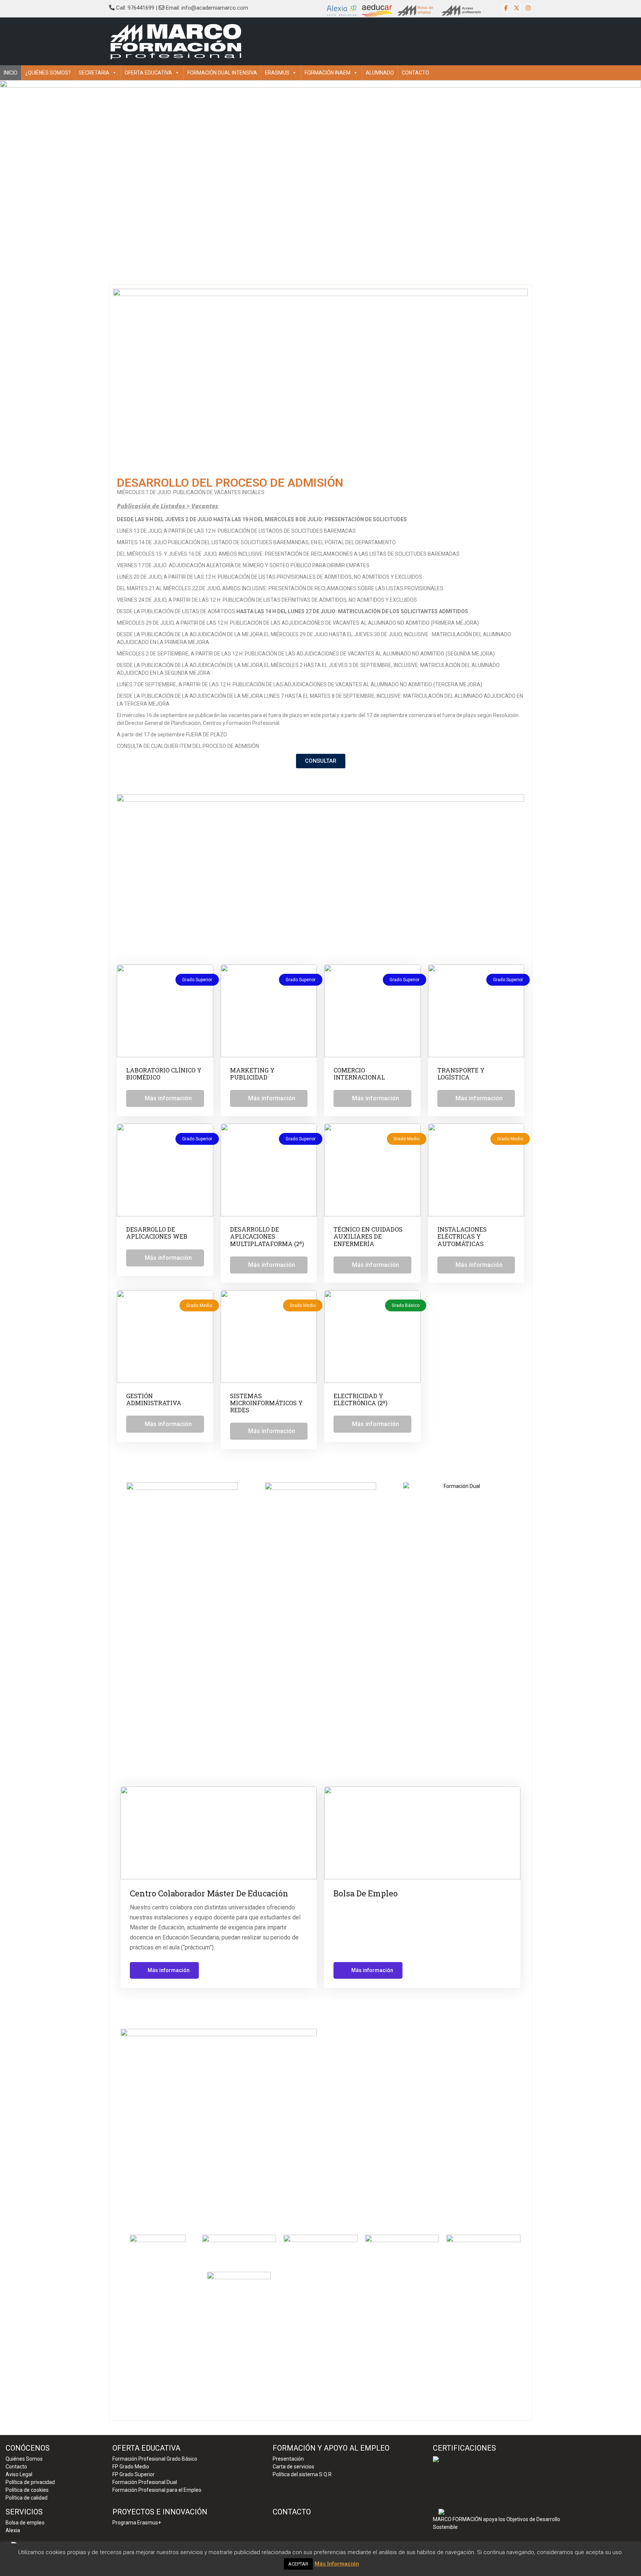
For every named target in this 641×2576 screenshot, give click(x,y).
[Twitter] (517, 8)
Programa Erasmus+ (137, 2523)
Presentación (288, 2459)
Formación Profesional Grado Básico (155, 2459)
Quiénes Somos (24, 2459)
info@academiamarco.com (215, 8)
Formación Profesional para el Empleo (157, 2490)
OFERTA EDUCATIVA (148, 73)
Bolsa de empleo (25, 2523)
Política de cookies (27, 2490)
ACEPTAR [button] (298, 2564)
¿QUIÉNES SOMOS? (48, 73)
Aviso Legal (19, 2474)
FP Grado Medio (131, 2467)
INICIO (11, 73)
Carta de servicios (293, 2467)
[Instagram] (528, 8)
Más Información (337, 2564)
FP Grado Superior (134, 2474)
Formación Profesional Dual (145, 2482)
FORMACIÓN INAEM (328, 73)
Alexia (13, 2530)
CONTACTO (415, 73)
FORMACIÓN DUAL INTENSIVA (222, 73)
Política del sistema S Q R (302, 2474)
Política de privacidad (30, 2482)
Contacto (16, 2467)
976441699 (141, 8)
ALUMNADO (380, 73)
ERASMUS (277, 73)
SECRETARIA (94, 73)
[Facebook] (506, 8)
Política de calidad (27, 2498)
